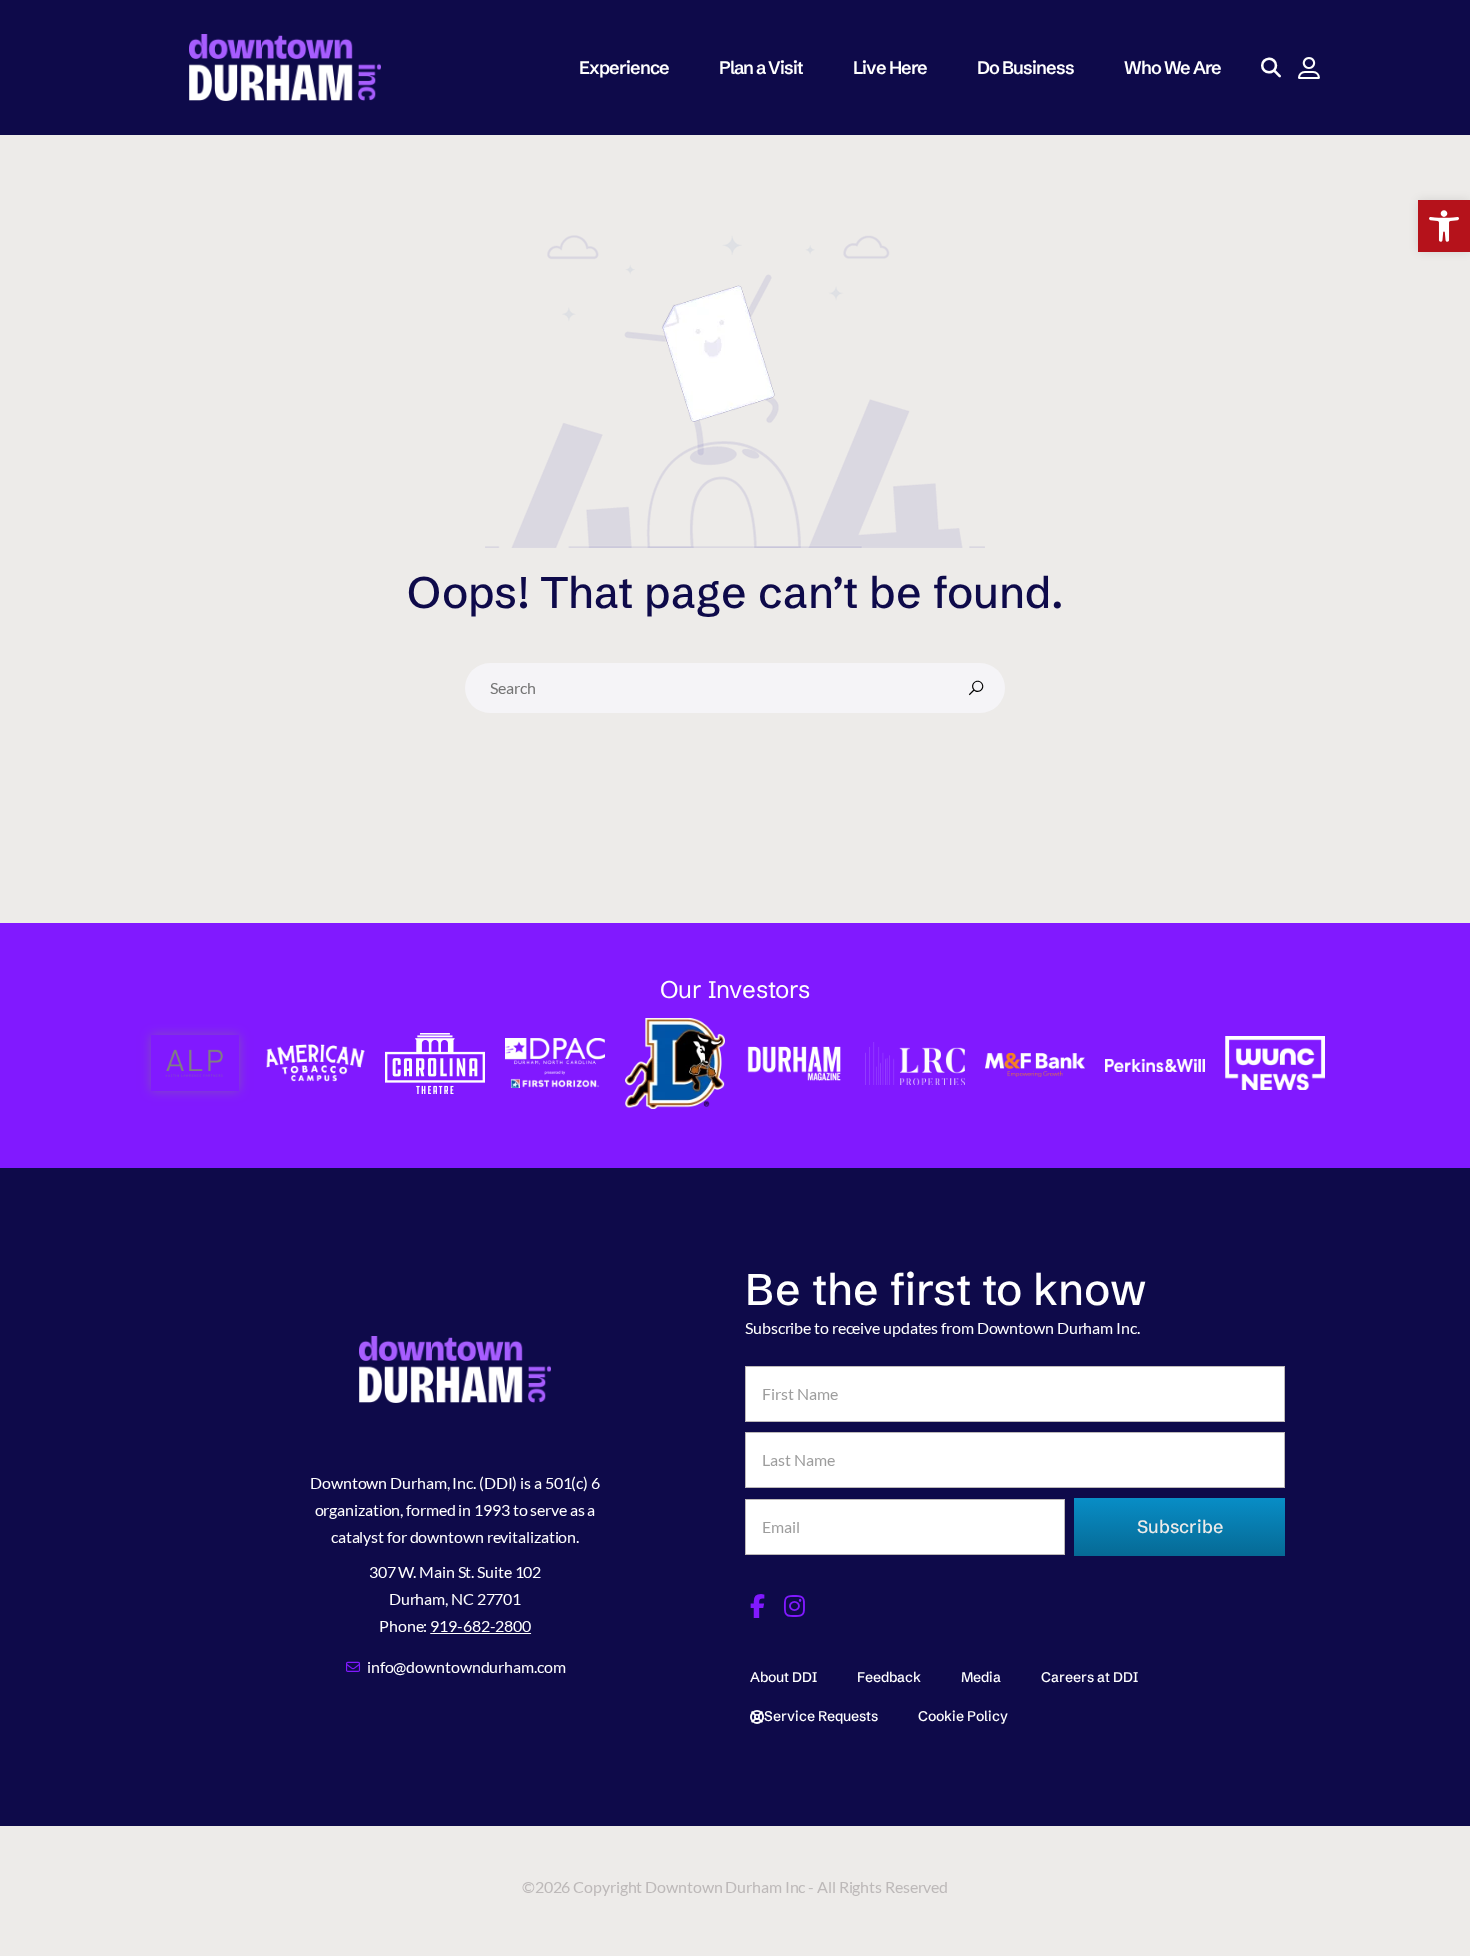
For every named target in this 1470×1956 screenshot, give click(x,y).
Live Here (890, 67)
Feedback (889, 1677)
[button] (1444, 226)
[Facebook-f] (757, 1606)
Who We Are (1172, 67)
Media (981, 1677)
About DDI (783, 1677)
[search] (976, 688)
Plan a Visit (761, 67)
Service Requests (821, 1716)
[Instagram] (795, 1606)
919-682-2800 (480, 1625)
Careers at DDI (1089, 1677)
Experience (624, 67)
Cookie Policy (963, 1716)
